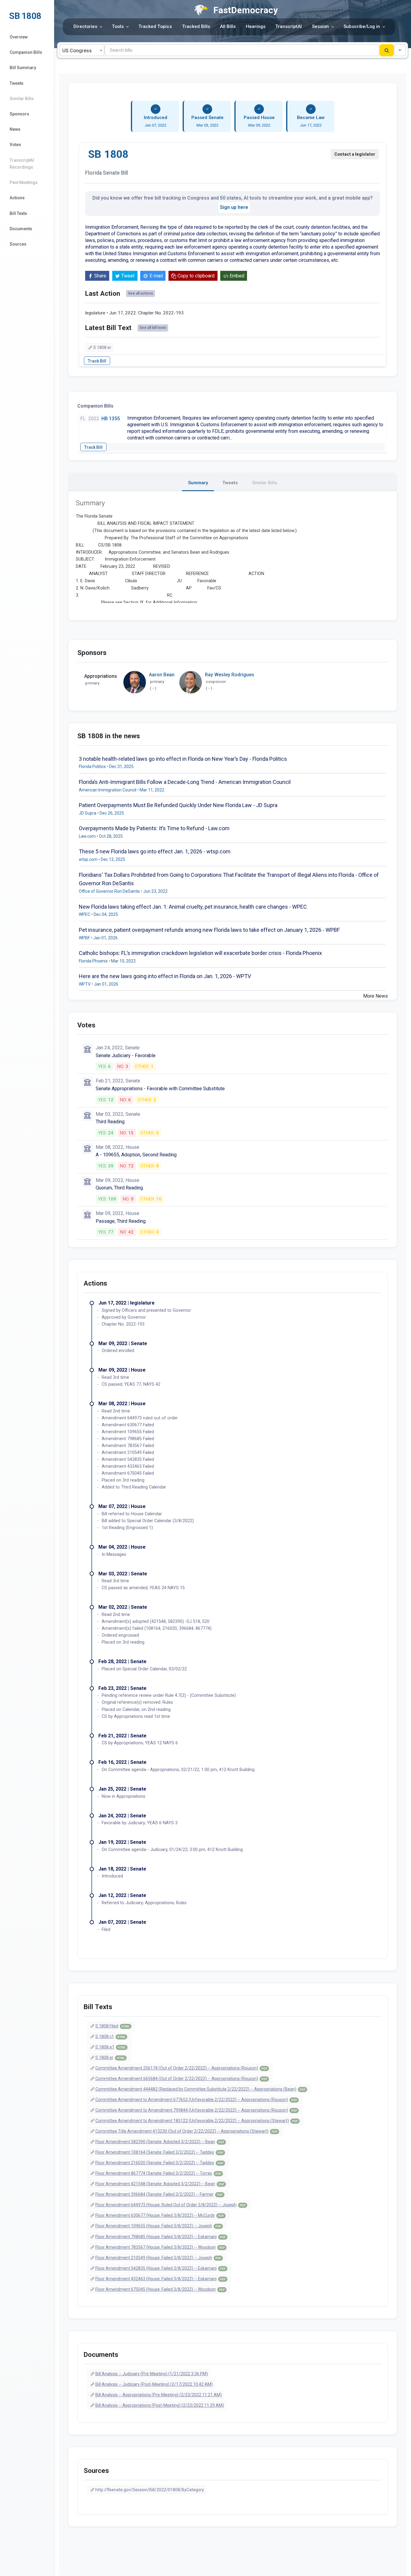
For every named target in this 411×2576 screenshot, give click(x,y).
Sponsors (19, 114)
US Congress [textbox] (77, 51)
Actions (17, 198)
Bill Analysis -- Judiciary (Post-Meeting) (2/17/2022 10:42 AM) (154, 2384)
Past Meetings (24, 182)
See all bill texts (153, 328)
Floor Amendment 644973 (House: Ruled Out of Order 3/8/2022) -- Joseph (170, 2205)
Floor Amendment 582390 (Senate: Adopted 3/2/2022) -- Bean (160, 2142)
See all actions (141, 293)
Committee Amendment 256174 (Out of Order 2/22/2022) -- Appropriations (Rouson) (181, 2068)
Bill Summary (23, 68)
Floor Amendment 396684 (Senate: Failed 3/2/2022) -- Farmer (159, 2194)
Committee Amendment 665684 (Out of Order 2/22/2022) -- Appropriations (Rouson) (181, 2079)
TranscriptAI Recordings (22, 164)
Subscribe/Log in (362, 26)
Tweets (17, 83)
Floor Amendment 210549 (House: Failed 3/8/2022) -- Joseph (158, 2258)
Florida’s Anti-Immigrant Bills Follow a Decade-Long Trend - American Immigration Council (185, 782)
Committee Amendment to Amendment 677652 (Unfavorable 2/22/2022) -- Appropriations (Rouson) (196, 2100)
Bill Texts (18, 213)
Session (320, 26)
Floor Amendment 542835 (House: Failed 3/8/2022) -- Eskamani (161, 2268)
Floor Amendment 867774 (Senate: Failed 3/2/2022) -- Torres (158, 2173)
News (15, 129)
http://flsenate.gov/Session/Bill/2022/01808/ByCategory (150, 2490)
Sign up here (234, 207)
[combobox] (82, 50)
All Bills (228, 26)
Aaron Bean (162, 675)
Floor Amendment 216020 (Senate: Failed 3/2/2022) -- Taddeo (159, 2163)
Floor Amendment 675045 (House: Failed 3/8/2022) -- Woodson (160, 2289)
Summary (198, 483)
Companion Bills (26, 52)
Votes (15, 145)
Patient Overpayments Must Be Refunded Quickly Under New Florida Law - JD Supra (178, 805)
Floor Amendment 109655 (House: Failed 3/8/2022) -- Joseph (158, 2226)
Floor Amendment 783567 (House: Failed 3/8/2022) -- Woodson (160, 2247)
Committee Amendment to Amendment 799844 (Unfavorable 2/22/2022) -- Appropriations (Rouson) (196, 2110)
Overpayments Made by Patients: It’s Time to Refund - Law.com (154, 828)
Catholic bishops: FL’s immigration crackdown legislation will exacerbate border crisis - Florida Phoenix (200, 953)
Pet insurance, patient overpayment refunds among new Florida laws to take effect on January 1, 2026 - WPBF (209, 930)
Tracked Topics (155, 26)
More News (375, 996)
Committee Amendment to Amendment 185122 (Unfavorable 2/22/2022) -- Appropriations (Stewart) (197, 2121)
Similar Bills (22, 99)
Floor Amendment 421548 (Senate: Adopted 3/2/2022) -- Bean (160, 2184)
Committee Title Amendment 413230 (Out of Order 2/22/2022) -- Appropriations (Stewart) (186, 2131)
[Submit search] (387, 50)
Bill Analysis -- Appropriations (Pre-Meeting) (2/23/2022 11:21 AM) (159, 2395)
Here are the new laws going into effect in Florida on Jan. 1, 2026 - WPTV (165, 976)
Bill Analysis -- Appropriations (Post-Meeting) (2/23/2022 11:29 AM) (160, 2405)
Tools (118, 26)
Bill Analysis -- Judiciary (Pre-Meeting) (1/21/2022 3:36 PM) (152, 2374)
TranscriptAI (289, 26)
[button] (400, 50)
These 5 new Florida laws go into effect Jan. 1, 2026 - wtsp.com (155, 851)
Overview (19, 37)
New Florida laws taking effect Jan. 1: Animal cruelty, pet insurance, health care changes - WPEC (193, 907)
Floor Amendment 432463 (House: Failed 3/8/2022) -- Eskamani (161, 2279)
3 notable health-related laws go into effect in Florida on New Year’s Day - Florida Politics (183, 759)
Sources (18, 244)
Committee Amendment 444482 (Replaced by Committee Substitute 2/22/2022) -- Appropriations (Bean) (200, 2089)
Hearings (256, 26)
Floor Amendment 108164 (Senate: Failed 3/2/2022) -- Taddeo (159, 2152)
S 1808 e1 (111, 2047)
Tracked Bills (196, 26)
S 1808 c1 (110, 2036)
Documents (21, 229)
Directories (85, 26)
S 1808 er (102, 347)
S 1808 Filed (113, 2026)
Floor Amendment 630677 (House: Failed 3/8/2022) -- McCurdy (160, 2215)
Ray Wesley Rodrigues (230, 675)
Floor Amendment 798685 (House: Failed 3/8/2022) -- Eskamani (161, 2237)
